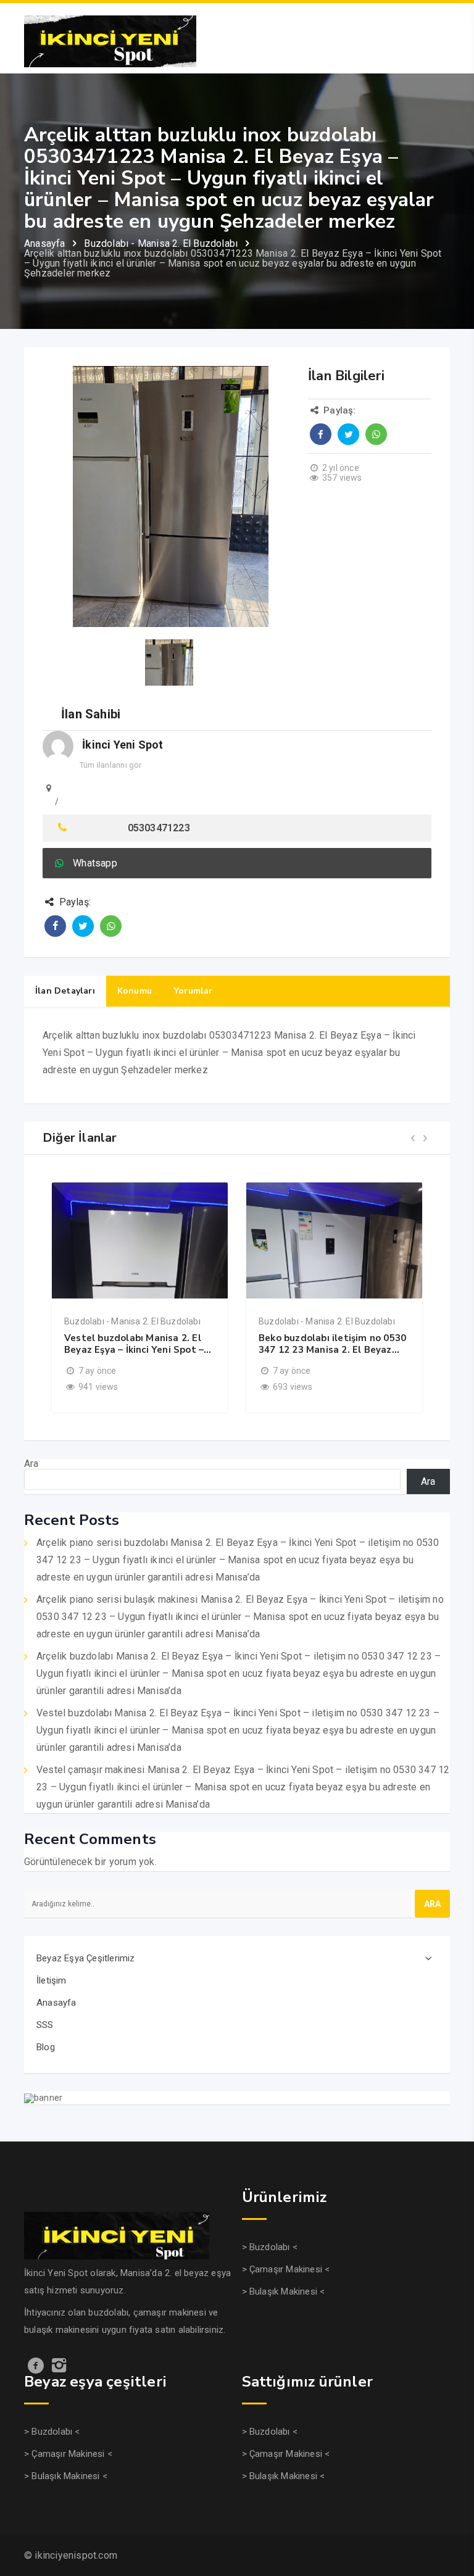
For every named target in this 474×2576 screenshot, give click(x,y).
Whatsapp (95, 863)
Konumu (135, 991)
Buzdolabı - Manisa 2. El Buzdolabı (132, 1321)
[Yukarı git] (451, 2518)
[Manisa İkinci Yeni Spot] (110, 40)
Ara (31, 1464)
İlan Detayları (65, 991)
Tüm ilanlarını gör (111, 765)
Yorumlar (193, 991)
